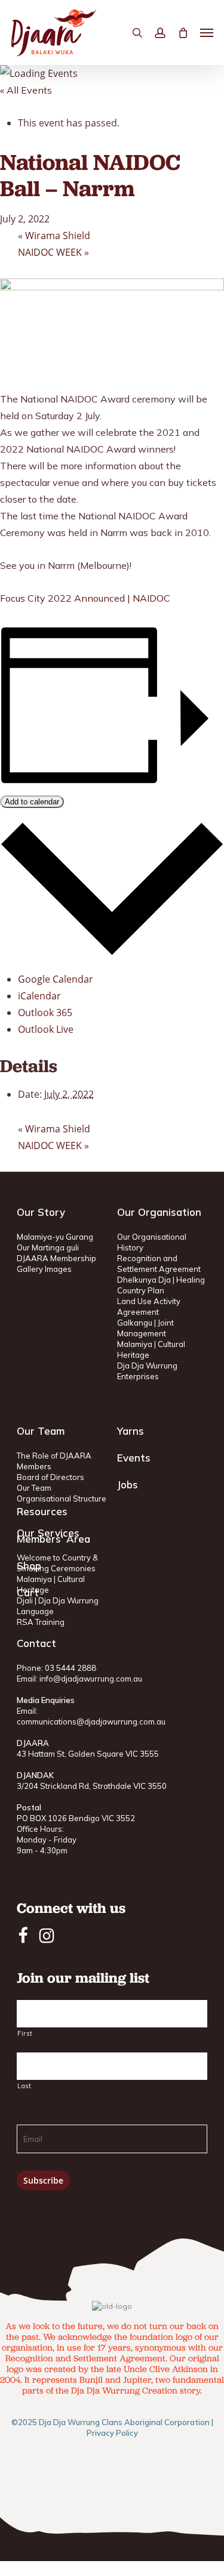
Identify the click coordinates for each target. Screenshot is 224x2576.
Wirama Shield (54, 236)
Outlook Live (46, 1029)
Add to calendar (32, 802)
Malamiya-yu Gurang (55, 1237)
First (25, 2033)
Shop (29, 1566)
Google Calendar (56, 979)
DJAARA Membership (56, 1258)
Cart (28, 1592)
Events (134, 1458)
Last (24, 2086)
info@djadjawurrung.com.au (91, 1679)
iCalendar (39, 996)
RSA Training (41, 1622)
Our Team (34, 1488)
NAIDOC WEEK (53, 252)
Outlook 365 (45, 1013)
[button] (207, 33)
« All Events (26, 90)
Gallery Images (44, 1269)
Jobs (128, 1484)
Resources (42, 1511)
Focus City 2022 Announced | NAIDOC (85, 598)
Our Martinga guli (48, 1247)
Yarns (131, 1431)
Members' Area (53, 1539)
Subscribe (43, 2180)
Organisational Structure (62, 1498)
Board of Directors (50, 1477)
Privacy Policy (112, 2433)
